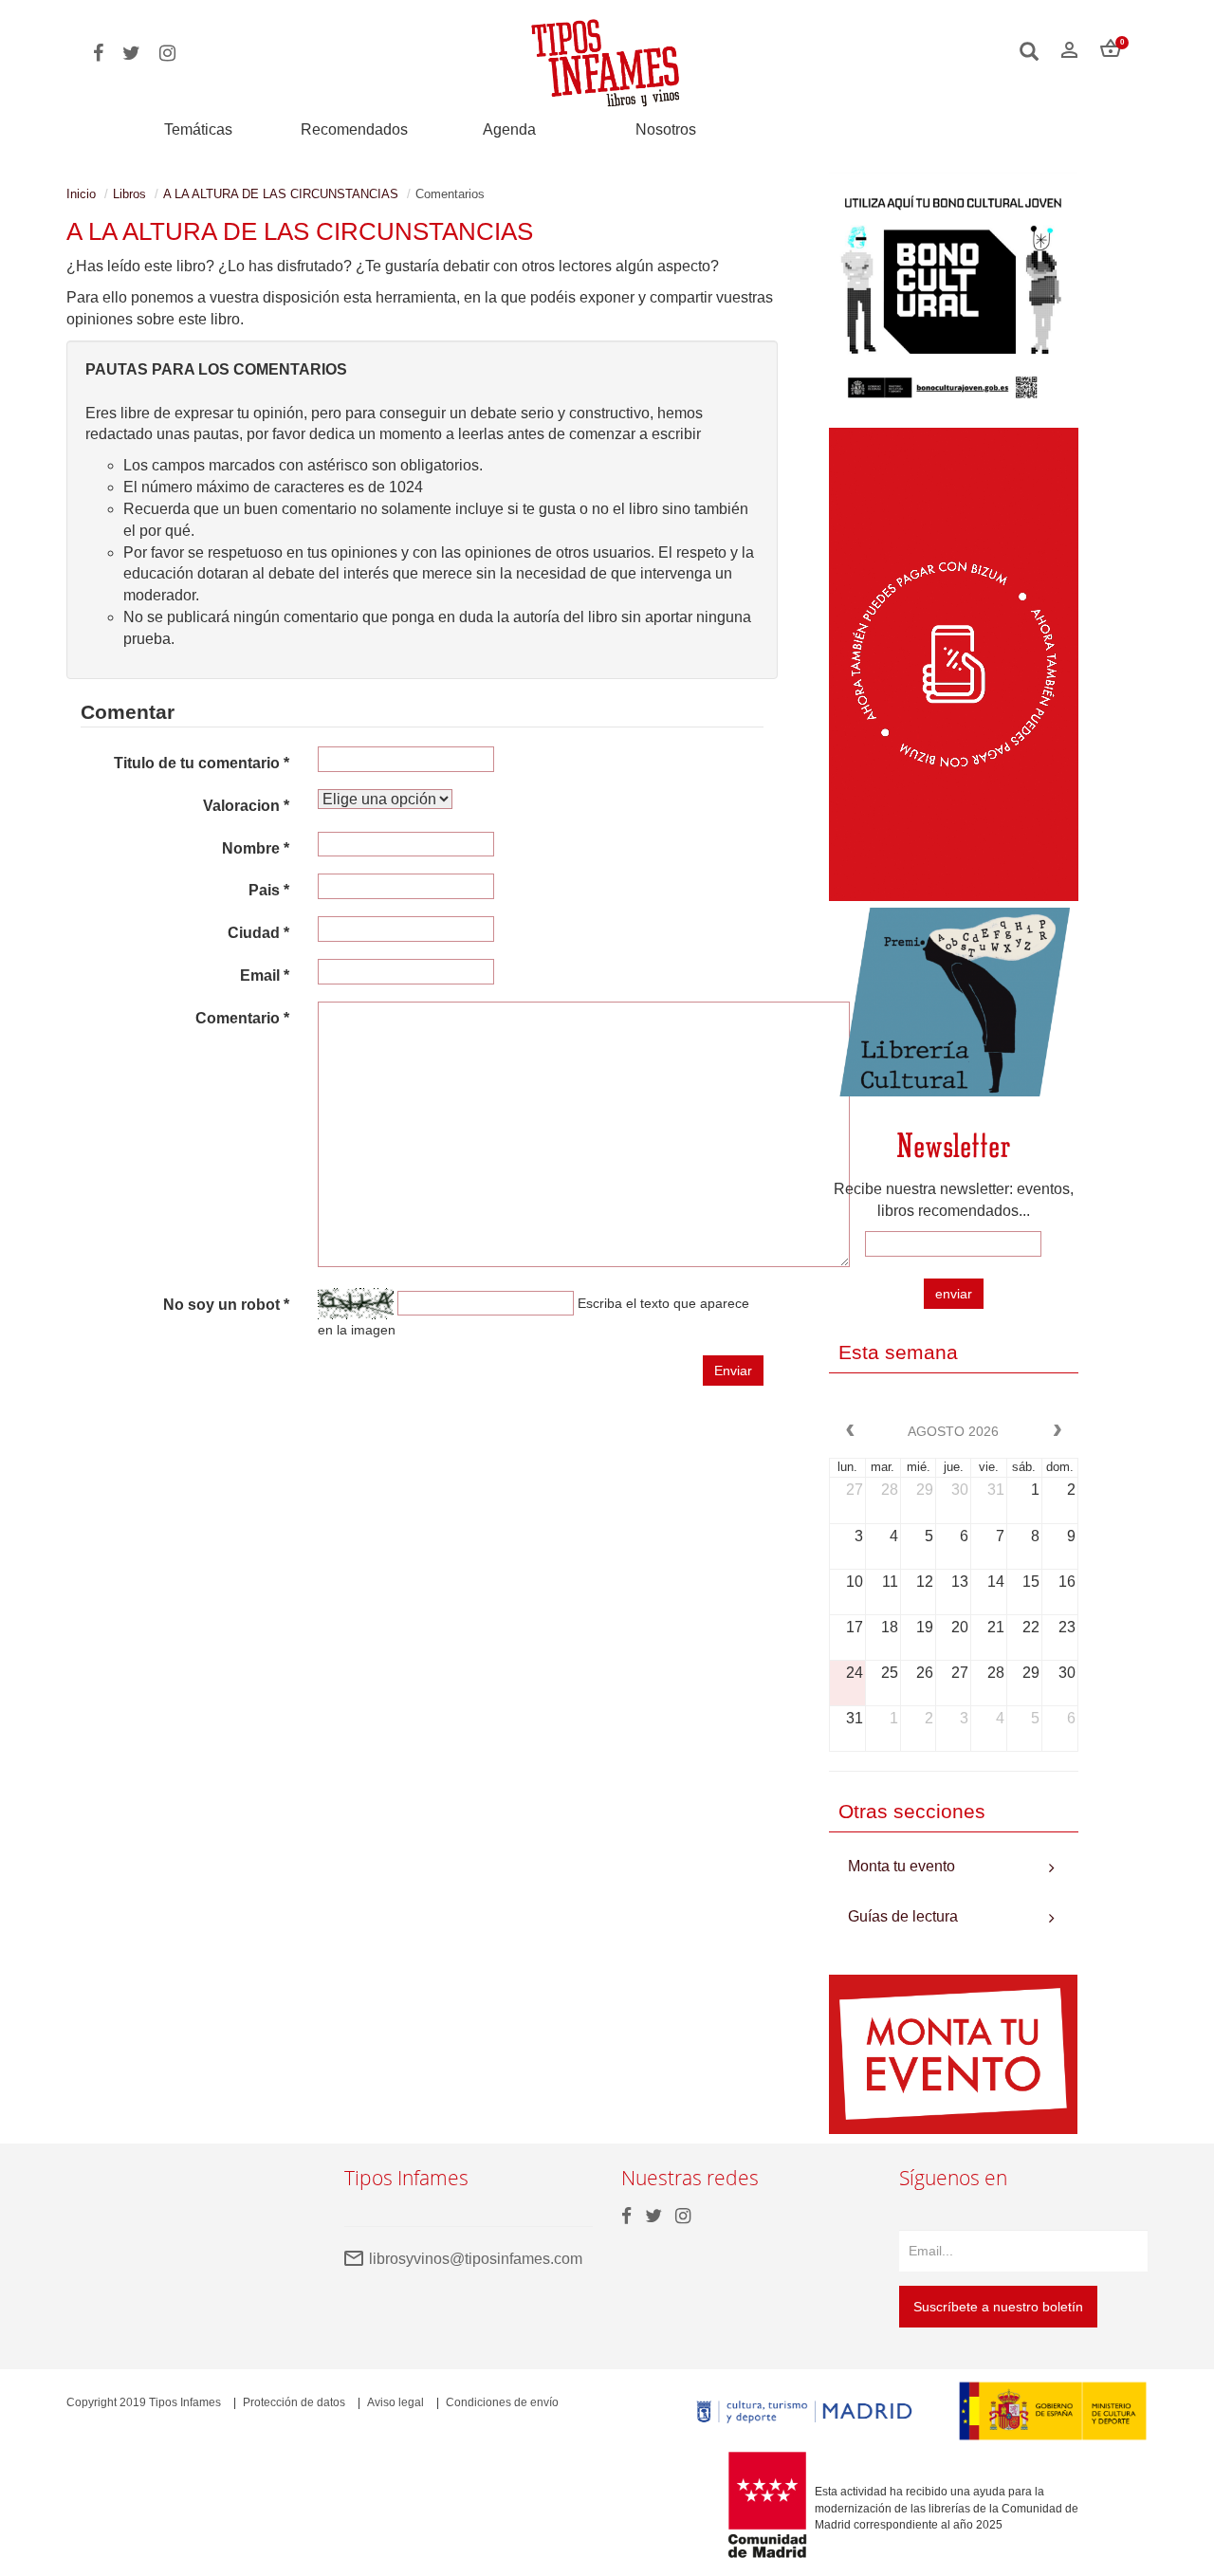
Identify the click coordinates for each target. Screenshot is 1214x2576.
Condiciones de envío (502, 2402)
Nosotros (666, 129)
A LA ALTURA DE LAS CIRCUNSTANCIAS (281, 194)
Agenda (509, 129)
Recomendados (354, 129)
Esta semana (898, 1352)
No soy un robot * (226, 1305)
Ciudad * (258, 933)
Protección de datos (294, 2402)
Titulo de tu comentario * (202, 763)
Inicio (81, 194)
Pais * (269, 890)
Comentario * (242, 1018)
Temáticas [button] (198, 129)
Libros (129, 194)
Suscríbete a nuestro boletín (998, 2307)
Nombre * (256, 848)
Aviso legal (395, 2402)
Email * (265, 975)
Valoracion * (246, 806)
